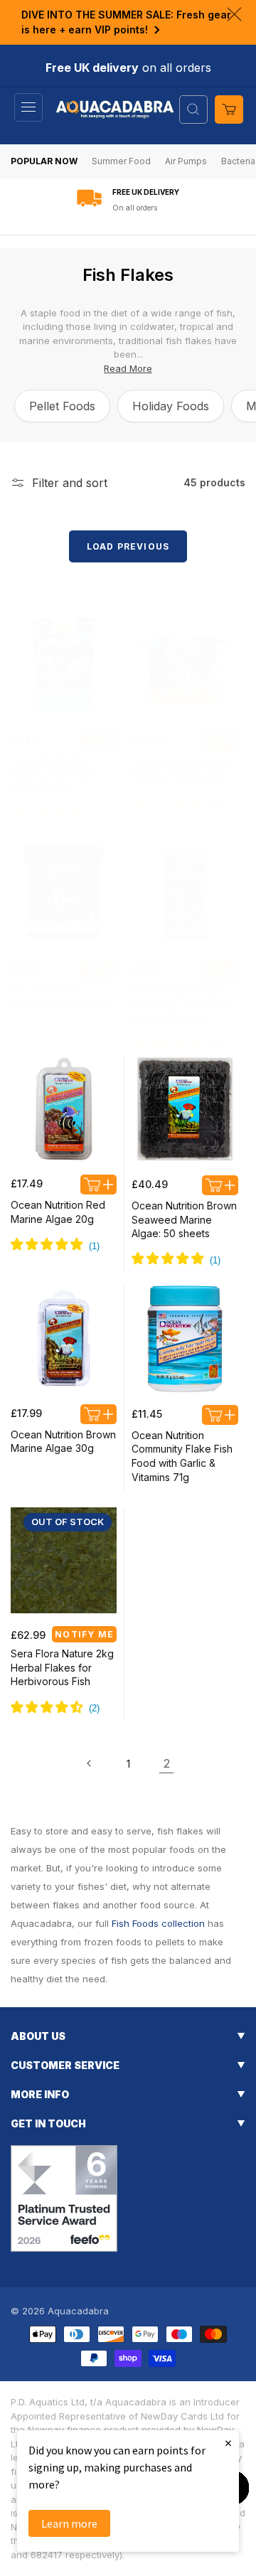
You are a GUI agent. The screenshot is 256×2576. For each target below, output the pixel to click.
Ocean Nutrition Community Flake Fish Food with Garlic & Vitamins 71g (182, 1456)
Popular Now (44, 161)
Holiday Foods (171, 406)
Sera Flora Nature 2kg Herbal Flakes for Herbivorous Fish (62, 1667)
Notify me (84, 1634)
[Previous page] (90, 1763)
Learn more (69, 2523)
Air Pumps (186, 161)
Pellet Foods (62, 406)
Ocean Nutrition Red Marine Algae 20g (58, 1212)
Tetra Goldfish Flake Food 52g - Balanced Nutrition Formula (181, 1004)
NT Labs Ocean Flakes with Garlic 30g (62, 996)
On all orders (135, 208)
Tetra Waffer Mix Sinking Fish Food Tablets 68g (52, 775)
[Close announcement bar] (234, 14)
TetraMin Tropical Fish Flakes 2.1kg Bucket (183, 769)
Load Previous (128, 546)
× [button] (228, 2443)
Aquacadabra (78, 2311)
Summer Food (121, 161)
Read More (128, 368)
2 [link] (167, 1763)
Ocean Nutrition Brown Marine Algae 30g (63, 1442)
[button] (28, 107)
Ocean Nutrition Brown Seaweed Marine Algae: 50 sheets (184, 1219)
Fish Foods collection (158, 1923)
